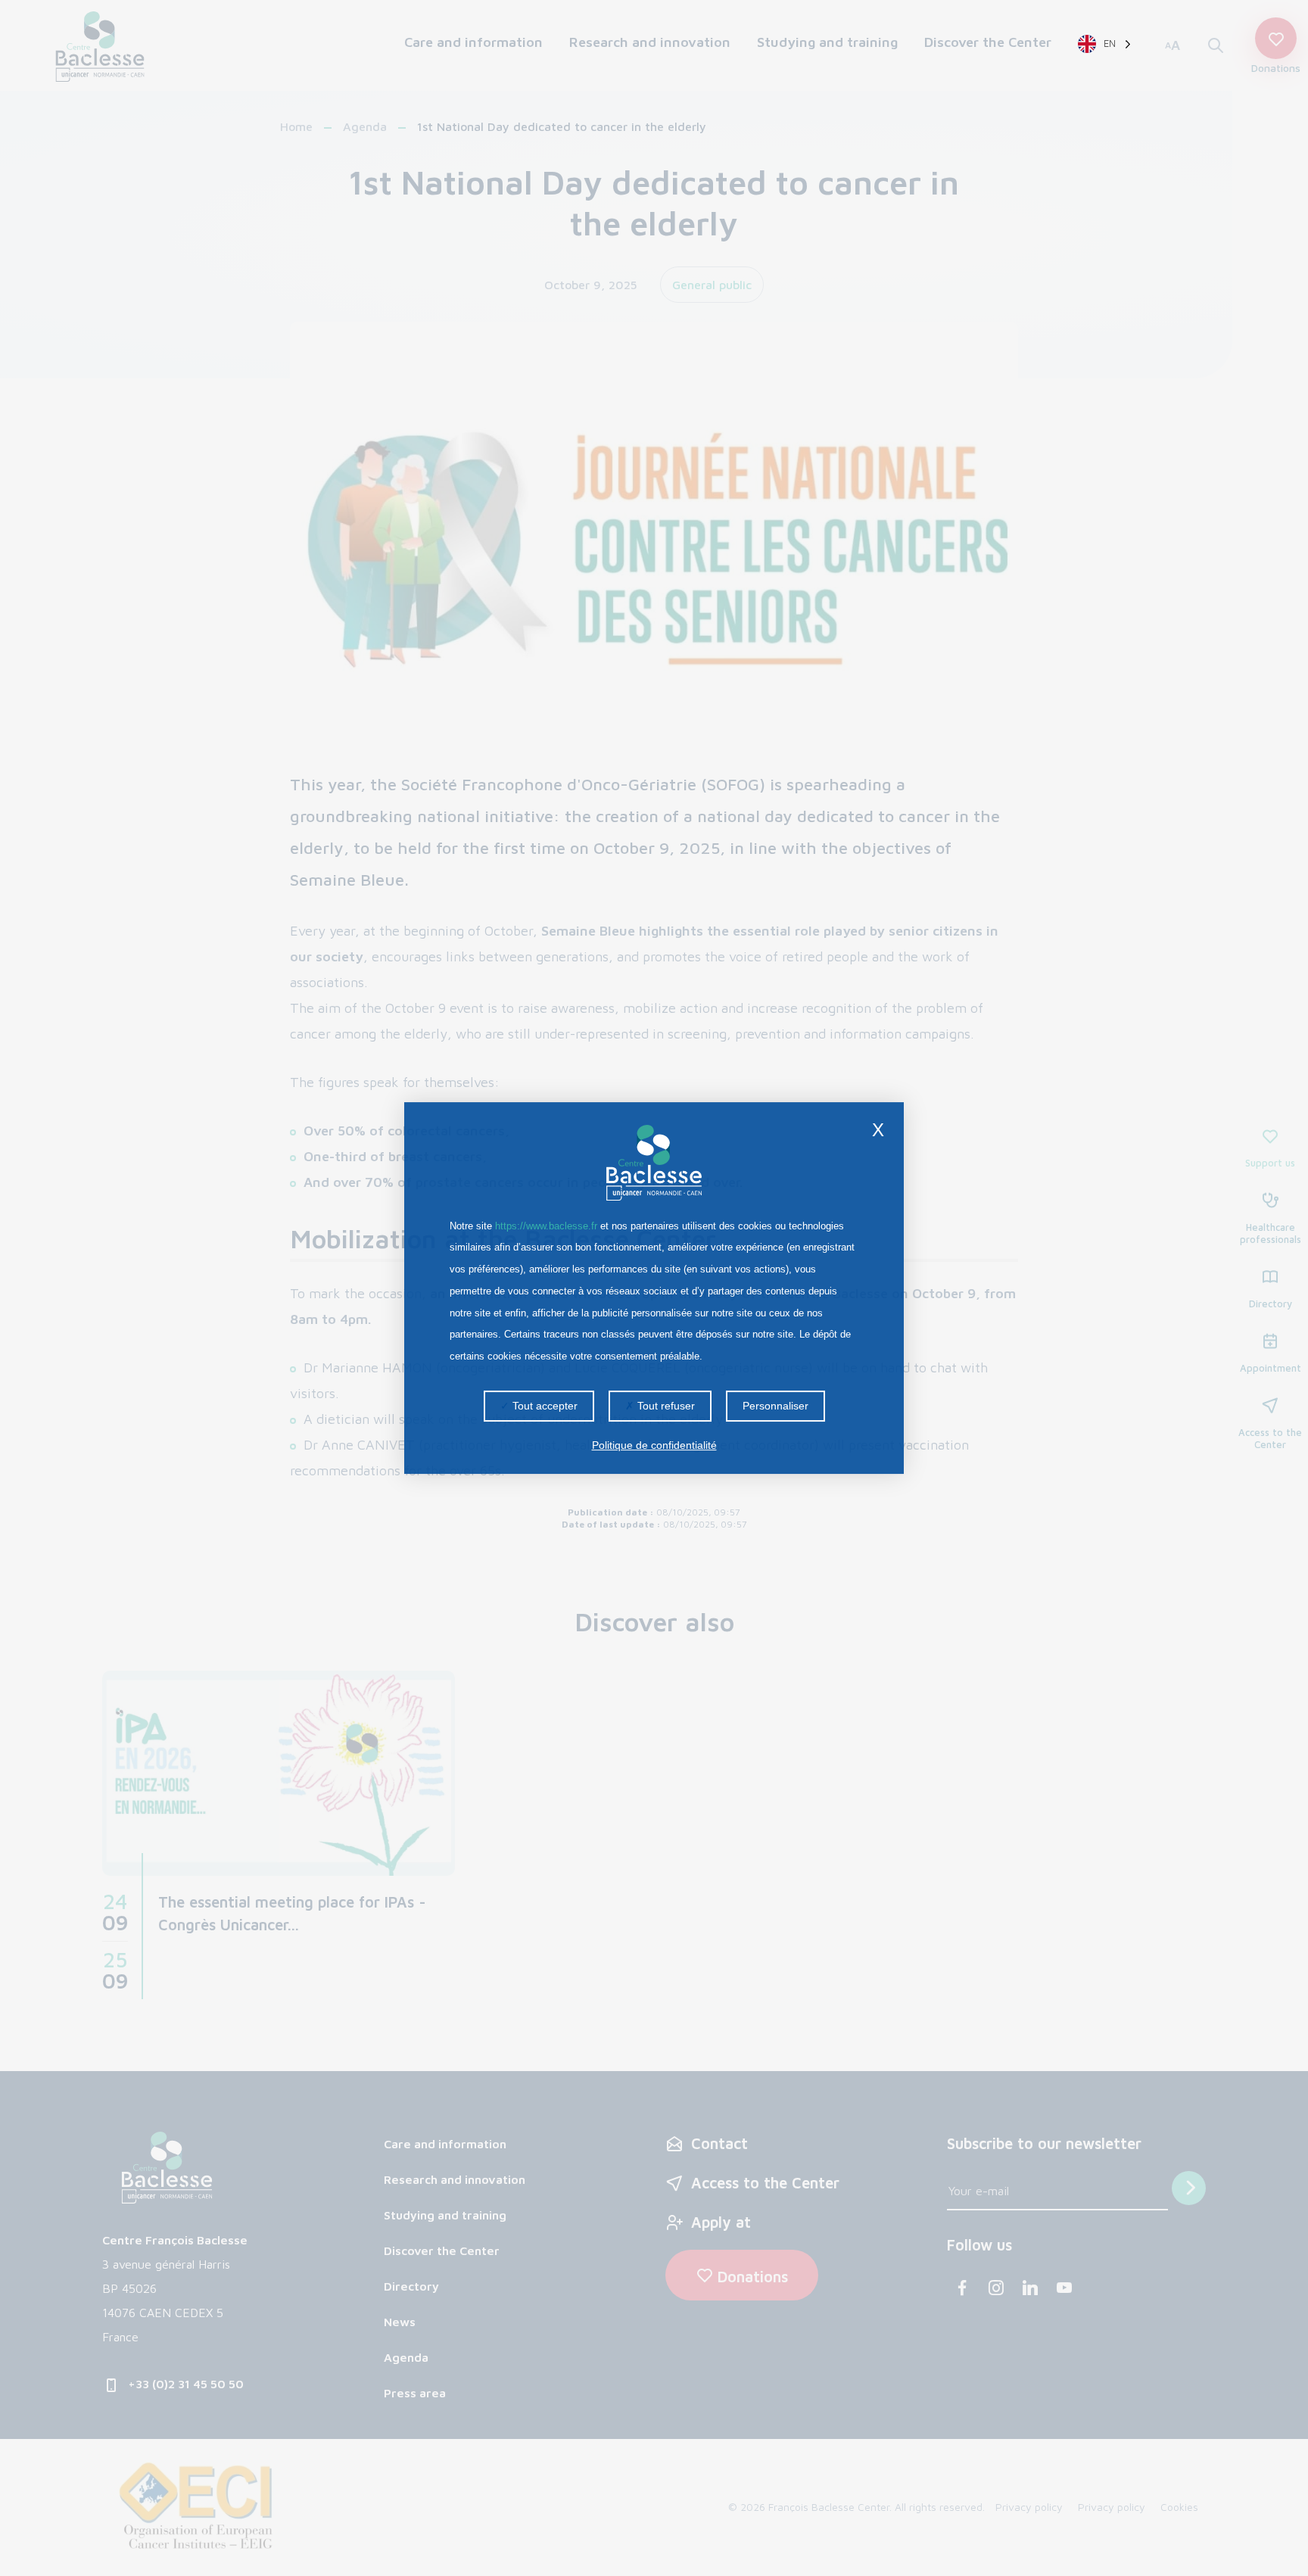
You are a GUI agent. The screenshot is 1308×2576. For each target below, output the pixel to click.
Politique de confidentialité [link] (654, 1445)
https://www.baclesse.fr (546, 1226)
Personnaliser (775, 1406)
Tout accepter (543, 1406)
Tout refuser (665, 1406)
